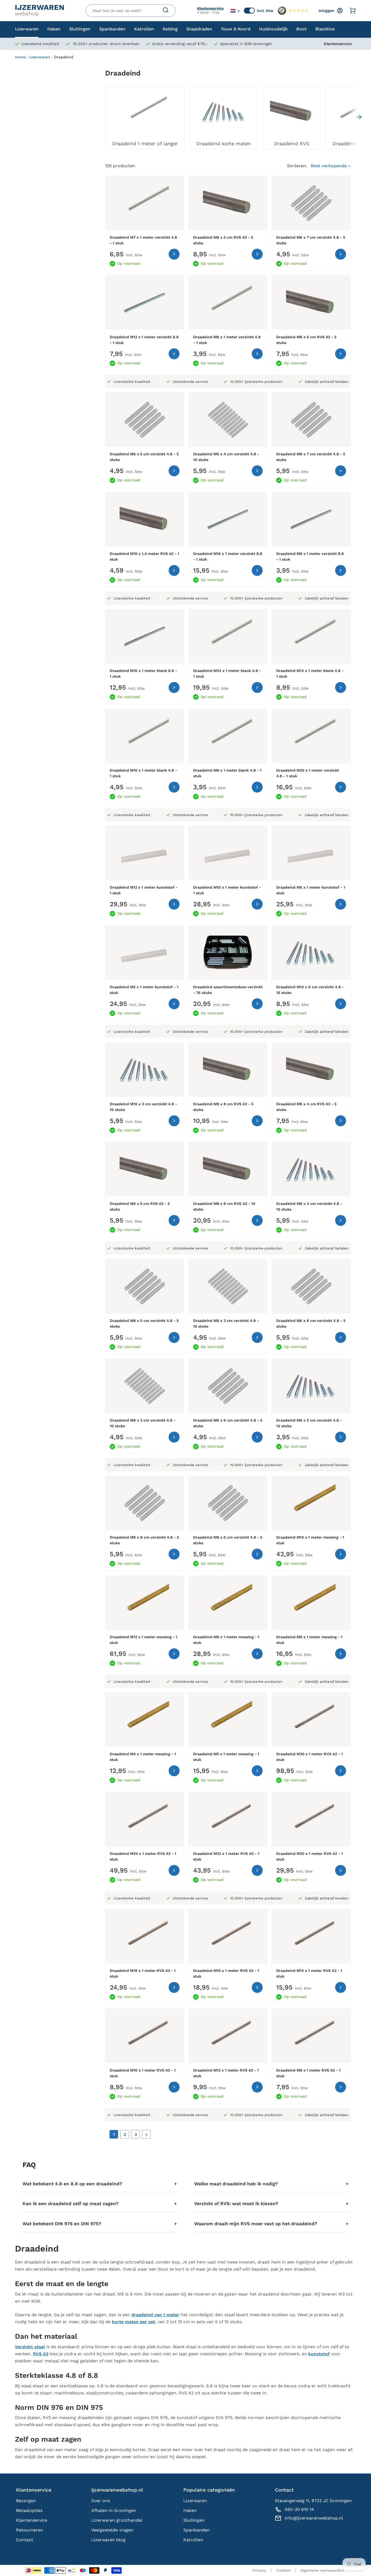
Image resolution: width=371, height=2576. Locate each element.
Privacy (260, 2570)
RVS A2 (41, 2354)
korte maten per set (133, 2322)
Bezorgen (26, 2501)
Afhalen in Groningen (114, 2510)
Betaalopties (29, 2510)
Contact (25, 2540)
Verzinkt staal (30, 2347)
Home (20, 57)
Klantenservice (210, 8)
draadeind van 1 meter (155, 2315)
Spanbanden (196, 2530)
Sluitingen (194, 2520)
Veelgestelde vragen (112, 2530)
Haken (190, 2510)
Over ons (101, 2501)
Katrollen (193, 2540)
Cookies (283, 2570)
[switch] (249, 11)
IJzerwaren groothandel (117, 2520)
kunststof (319, 2354)
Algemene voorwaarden (322, 2570)
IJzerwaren (40, 57)
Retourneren (29, 2530)
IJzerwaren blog (108, 2540)
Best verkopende (329, 166)
